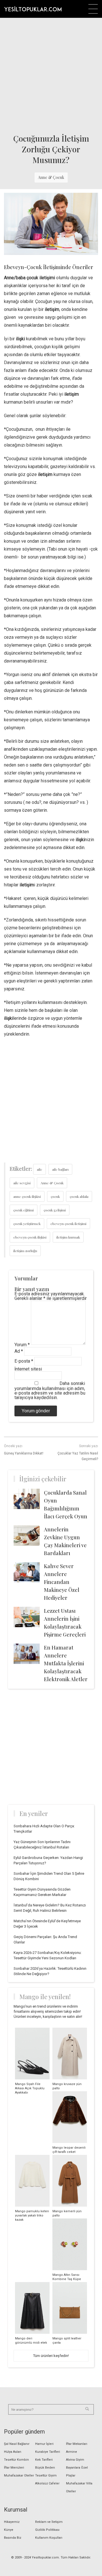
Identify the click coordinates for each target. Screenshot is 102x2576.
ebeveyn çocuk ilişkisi (30, 1237)
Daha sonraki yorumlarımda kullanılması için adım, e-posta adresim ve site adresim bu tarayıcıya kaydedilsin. (50, 1390)
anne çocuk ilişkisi (27, 1196)
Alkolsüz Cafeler (47, 2483)
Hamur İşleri (44, 2444)
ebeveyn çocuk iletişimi (68, 1224)
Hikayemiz (12, 2522)
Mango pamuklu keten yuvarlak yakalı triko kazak (32, 2215)
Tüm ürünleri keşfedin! (51, 2356)
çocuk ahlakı (79, 1196)
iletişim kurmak (68, 1237)
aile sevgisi (22, 1183)
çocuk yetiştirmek (27, 1224)
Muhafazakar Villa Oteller (79, 2487)
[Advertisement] (51, 74)
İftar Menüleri (14, 2468)
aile (40, 1169)
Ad (19, 1351)
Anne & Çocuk (51, 177)
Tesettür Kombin (16, 2460)
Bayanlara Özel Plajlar (77, 2472)
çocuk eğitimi (24, 1210)
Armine (72, 2452)
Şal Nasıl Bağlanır (17, 2444)
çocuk (55, 1196)
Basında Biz (13, 2538)
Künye (9, 2530)
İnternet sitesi (28, 1369)
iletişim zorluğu (25, 1251)
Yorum (22, 1345)
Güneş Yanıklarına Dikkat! (24, 1453)
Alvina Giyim (75, 2460)
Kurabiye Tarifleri (48, 2452)
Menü (93, 9)
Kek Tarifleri (44, 2460)
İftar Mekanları (77, 2444)
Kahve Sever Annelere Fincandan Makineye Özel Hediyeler (62, 1582)
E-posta (24, 1361)
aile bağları (60, 1169)
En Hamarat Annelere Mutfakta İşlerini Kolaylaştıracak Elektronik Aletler (66, 1663)
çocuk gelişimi (55, 1210)
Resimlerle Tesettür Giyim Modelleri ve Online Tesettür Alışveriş (33, 9)
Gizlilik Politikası (47, 2530)
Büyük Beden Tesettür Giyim (46, 2472)
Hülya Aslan (13, 2452)
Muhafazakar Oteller (19, 2476)
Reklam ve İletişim (49, 2522)
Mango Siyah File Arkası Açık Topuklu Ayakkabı (30, 2088)
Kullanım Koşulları (49, 2538)
